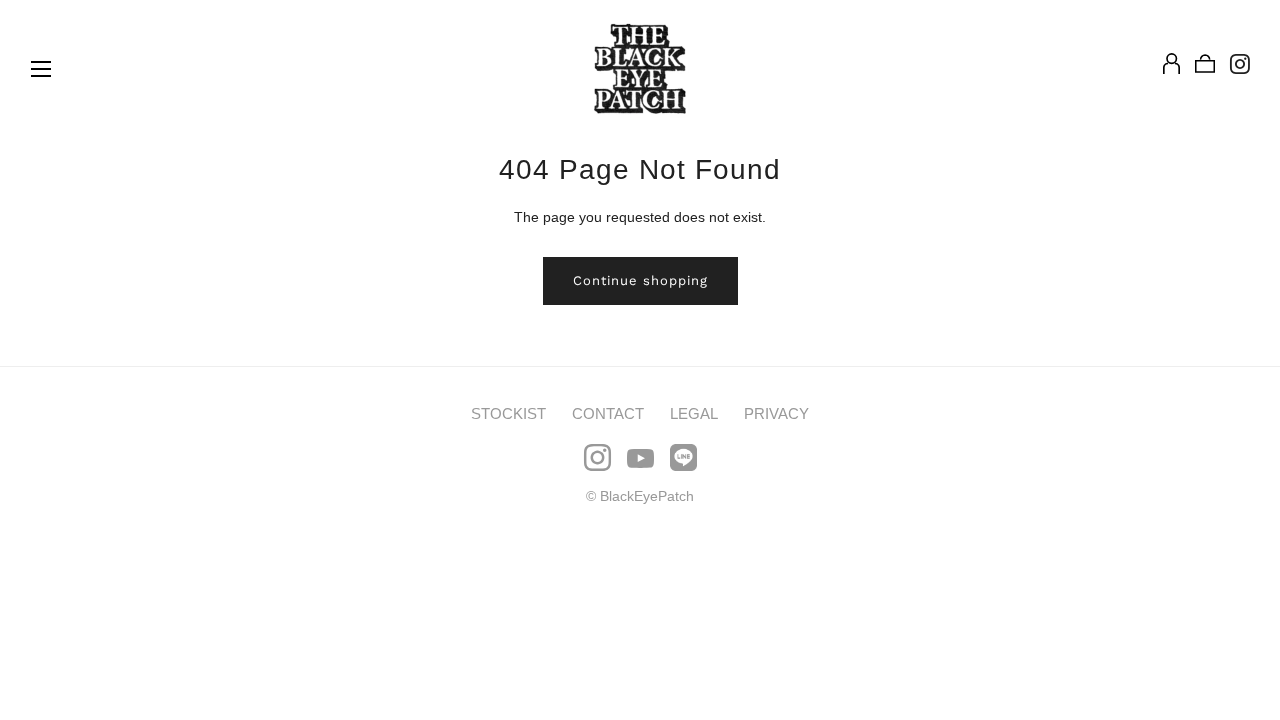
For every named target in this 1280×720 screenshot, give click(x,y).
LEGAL (694, 413)
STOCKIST (508, 413)
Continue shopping (640, 280)
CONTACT (608, 413)
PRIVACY (776, 413)
